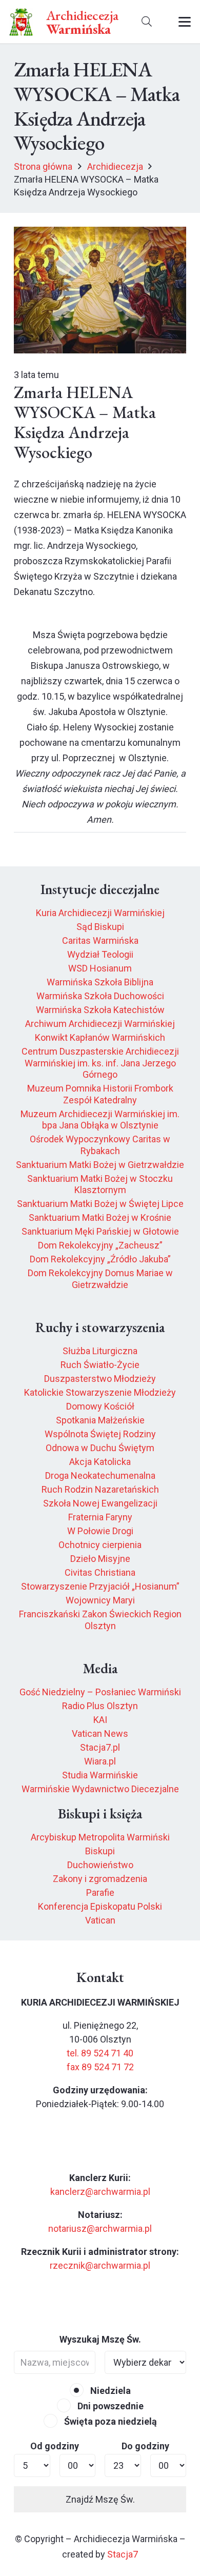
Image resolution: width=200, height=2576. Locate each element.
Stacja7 (123, 2554)
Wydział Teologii (100, 954)
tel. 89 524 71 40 (100, 2053)
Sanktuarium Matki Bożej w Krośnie (100, 1217)
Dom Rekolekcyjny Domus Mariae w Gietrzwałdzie (100, 1279)
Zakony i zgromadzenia (100, 1879)
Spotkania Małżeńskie (100, 1420)
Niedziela (109, 2391)
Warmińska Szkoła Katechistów (100, 1010)
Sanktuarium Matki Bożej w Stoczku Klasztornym (100, 1184)
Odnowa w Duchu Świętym (100, 1448)
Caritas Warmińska (100, 940)
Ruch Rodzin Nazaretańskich (100, 1489)
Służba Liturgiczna (100, 1351)
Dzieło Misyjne (100, 1559)
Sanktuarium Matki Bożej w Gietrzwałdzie (100, 1165)
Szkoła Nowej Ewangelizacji (100, 1503)
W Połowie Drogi (100, 1531)
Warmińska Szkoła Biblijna (100, 982)
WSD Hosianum (100, 968)
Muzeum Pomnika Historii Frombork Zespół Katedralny (100, 1094)
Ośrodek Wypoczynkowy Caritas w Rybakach (100, 1145)
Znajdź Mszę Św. (100, 2499)
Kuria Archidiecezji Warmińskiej (100, 913)
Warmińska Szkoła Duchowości (100, 996)
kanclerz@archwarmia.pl (100, 2192)
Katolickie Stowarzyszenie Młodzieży (100, 1392)
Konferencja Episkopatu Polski (100, 1906)
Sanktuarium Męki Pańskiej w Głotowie (100, 1231)
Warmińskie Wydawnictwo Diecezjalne (100, 1789)
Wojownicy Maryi (100, 1600)
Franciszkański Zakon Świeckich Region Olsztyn (100, 1620)
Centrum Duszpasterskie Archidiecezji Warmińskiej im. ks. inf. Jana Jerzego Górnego (100, 1063)
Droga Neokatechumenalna (100, 1475)
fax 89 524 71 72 (100, 2067)
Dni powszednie (109, 2406)
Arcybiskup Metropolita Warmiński (100, 1837)
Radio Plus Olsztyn (100, 1706)
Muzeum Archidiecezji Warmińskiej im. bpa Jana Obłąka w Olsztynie (100, 1120)
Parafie (100, 1893)
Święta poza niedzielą (109, 2421)
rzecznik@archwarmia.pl (100, 2265)
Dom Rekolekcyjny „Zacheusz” (100, 1245)
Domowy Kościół (100, 1406)
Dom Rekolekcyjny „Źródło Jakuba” (100, 1259)
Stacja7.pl (100, 1747)
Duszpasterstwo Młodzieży (100, 1379)
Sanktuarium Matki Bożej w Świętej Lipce (100, 1204)
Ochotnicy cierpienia (100, 1545)
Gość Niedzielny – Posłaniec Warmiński (100, 1692)
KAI (100, 1720)
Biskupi (100, 1851)
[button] (147, 22)
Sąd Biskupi (100, 927)
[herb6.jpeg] (21, 22)
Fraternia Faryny (100, 1517)
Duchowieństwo (100, 1865)
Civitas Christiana (100, 1572)
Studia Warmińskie (100, 1775)
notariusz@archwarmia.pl (100, 2228)
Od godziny (55, 2446)
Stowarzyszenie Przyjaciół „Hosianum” (100, 1586)
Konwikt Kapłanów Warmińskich (100, 1037)
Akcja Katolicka (100, 1462)
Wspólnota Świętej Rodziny (100, 1434)
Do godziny (145, 2446)
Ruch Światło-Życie (100, 1365)
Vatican (100, 1920)
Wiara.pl (100, 1761)
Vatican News (100, 1733)
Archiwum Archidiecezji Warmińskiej (100, 1024)
